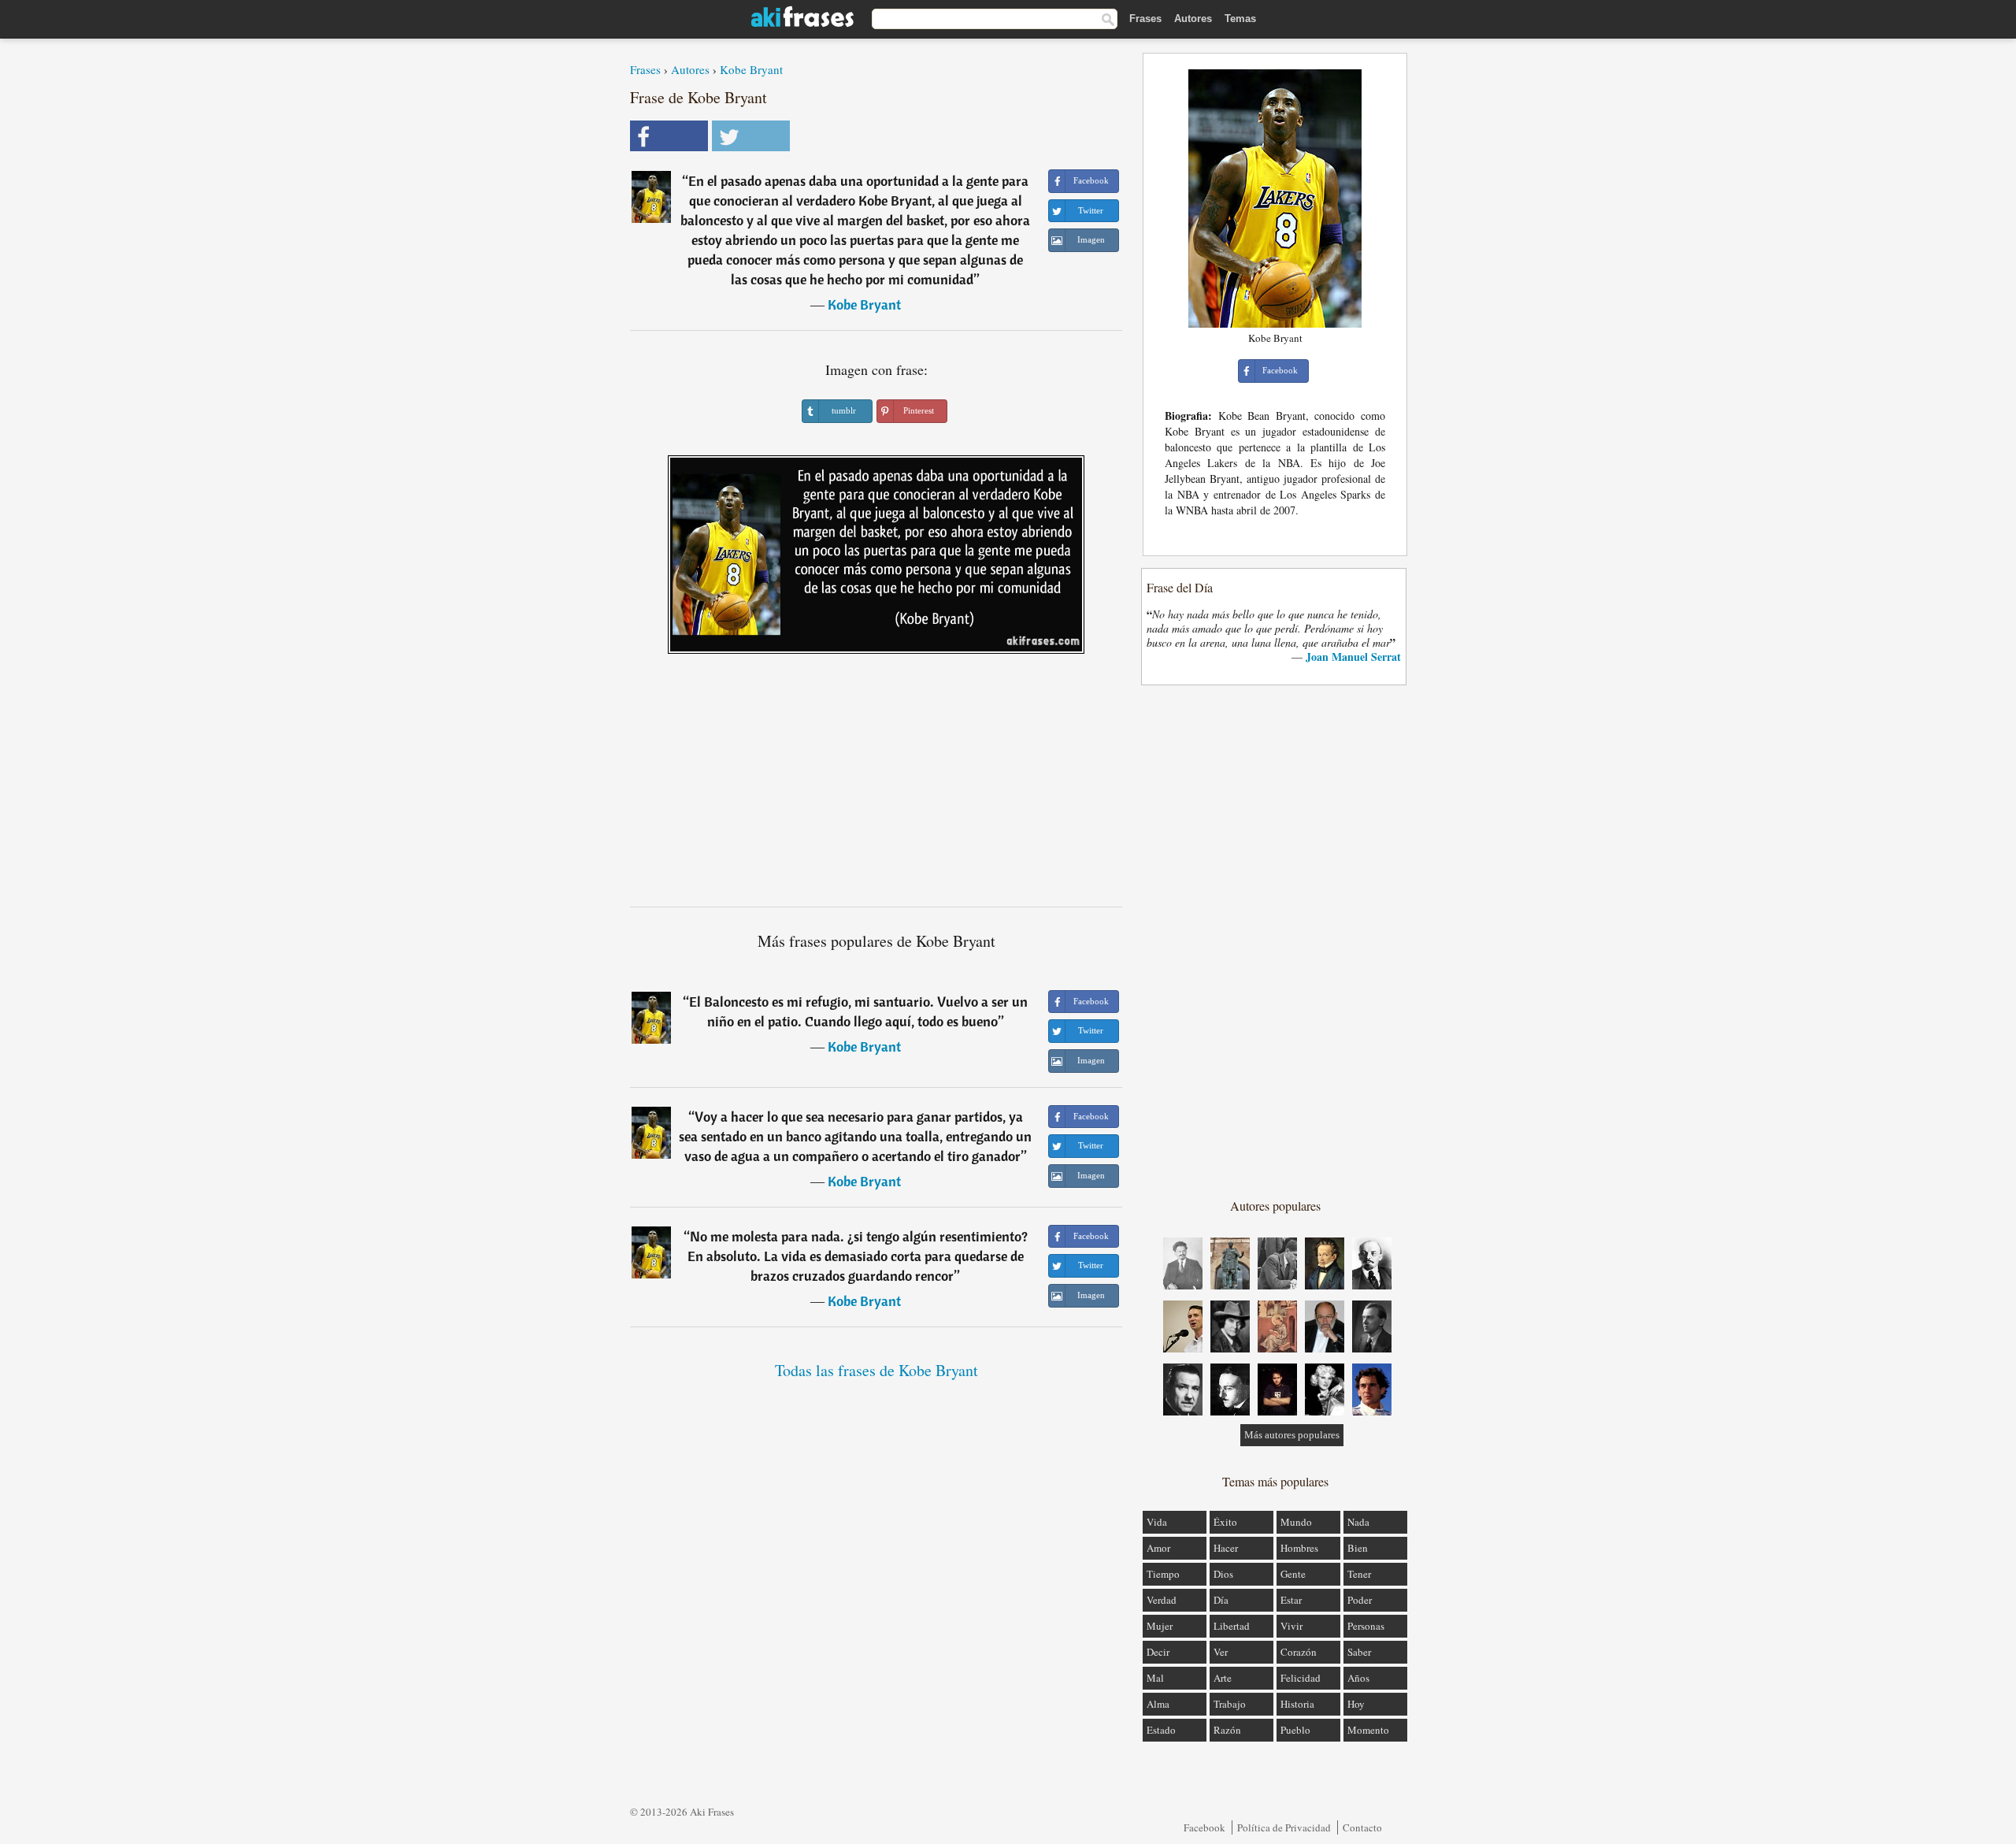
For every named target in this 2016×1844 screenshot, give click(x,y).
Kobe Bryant (751, 69)
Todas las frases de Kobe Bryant (876, 1370)
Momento (1368, 1730)
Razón (1227, 1730)
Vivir (1291, 1626)
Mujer (1160, 1626)
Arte (1223, 1678)
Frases (1145, 19)
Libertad (1232, 1626)
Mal (1155, 1678)
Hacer (1226, 1548)
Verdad (1162, 1600)
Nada (1358, 1522)
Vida (1157, 1522)
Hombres (1299, 1548)
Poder (1360, 1600)
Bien (1358, 1548)
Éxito (1225, 1522)
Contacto (1362, 1827)
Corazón (1299, 1652)
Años (1358, 1678)
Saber (1359, 1652)
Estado (1161, 1730)
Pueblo (1295, 1730)
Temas (1240, 19)
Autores (1193, 19)
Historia (1297, 1704)
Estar (1291, 1600)
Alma (1158, 1704)
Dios (1223, 1574)
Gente (1293, 1574)
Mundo (1296, 1522)
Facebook (1204, 1827)
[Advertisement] (876, 786)
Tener (1359, 1574)
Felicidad (1301, 1678)
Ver (1221, 1652)
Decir (1158, 1652)
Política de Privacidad (1284, 1827)
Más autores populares (1292, 1435)
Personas (1366, 1626)
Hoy (1356, 1704)
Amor (1158, 1548)
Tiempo (1163, 1574)
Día (1221, 1600)
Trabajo (1230, 1704)
